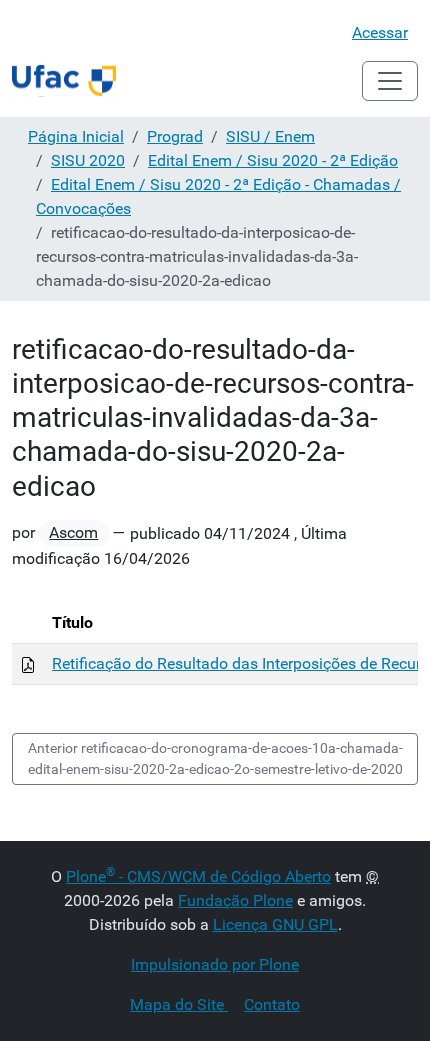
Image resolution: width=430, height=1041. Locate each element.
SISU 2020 (88, 160)
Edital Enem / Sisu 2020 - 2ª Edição (273, 160)
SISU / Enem (270, 136)
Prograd (175, 136)
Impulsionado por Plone (215, 964)
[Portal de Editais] (64, 81)
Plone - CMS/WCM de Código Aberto (198, 876)
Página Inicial (76, 136)
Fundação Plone (235, 900)
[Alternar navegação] (390, 81)
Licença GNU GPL (275, 924)
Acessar (380, 32)
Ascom (73, 532)
